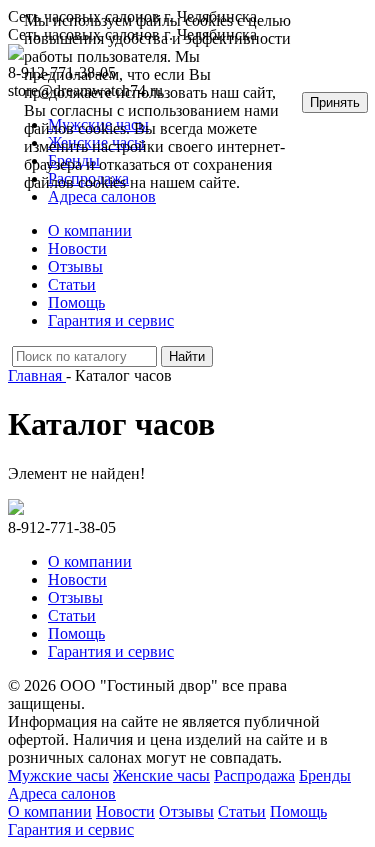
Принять (335, 102)
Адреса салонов (62, 793)
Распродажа (254, 775)
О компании (90, 230)
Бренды (325, 775)
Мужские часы (58, 775)
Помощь (76, 302)
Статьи (72, 284)
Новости (77, 248)
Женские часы (161, 775)
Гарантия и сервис (111, 320)
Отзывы (75, 266)
